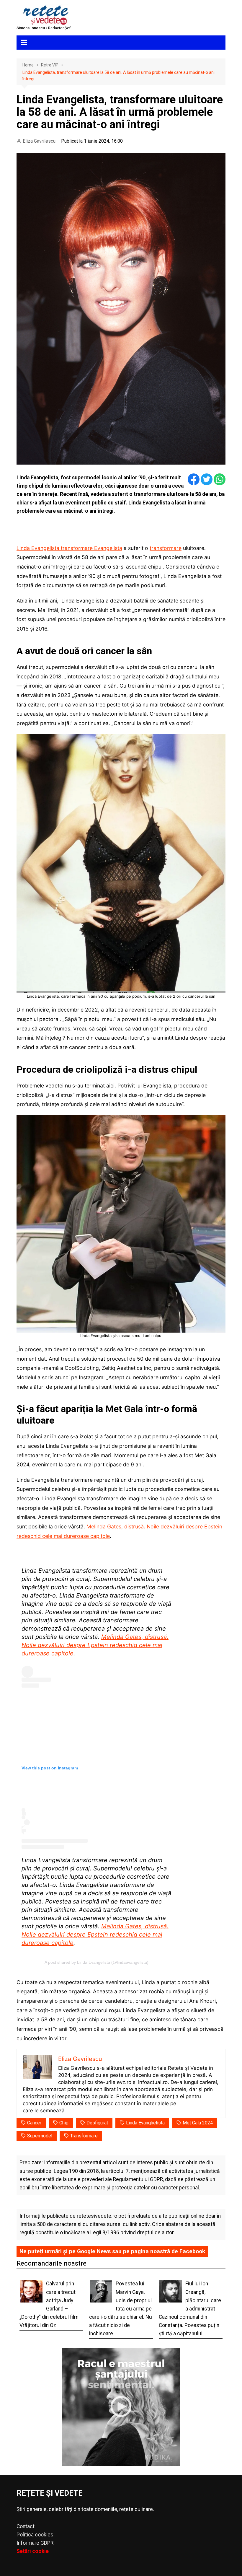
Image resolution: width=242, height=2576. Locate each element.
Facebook (192, 2251)
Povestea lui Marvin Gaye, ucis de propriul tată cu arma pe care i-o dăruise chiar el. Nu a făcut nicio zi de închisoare (121, 2309)
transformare (166, 548)
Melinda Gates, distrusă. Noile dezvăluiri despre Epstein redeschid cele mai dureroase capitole (95, 1645)
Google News (94, 2251)
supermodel (40, 2136)
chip (64, 2123)
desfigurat (97, 2123)
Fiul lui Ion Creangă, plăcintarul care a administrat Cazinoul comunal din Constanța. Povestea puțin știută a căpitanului (190, 2309)
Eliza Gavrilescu (39, 141)
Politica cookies (35, 2535)
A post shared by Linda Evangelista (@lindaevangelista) (97, 1962)
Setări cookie (33, 2551)
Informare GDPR (35, 2543)
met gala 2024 (198, 2123)
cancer (34, 2123)
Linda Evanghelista (145, 2123)
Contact (26, 2526)
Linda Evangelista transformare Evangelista (69, 548)
